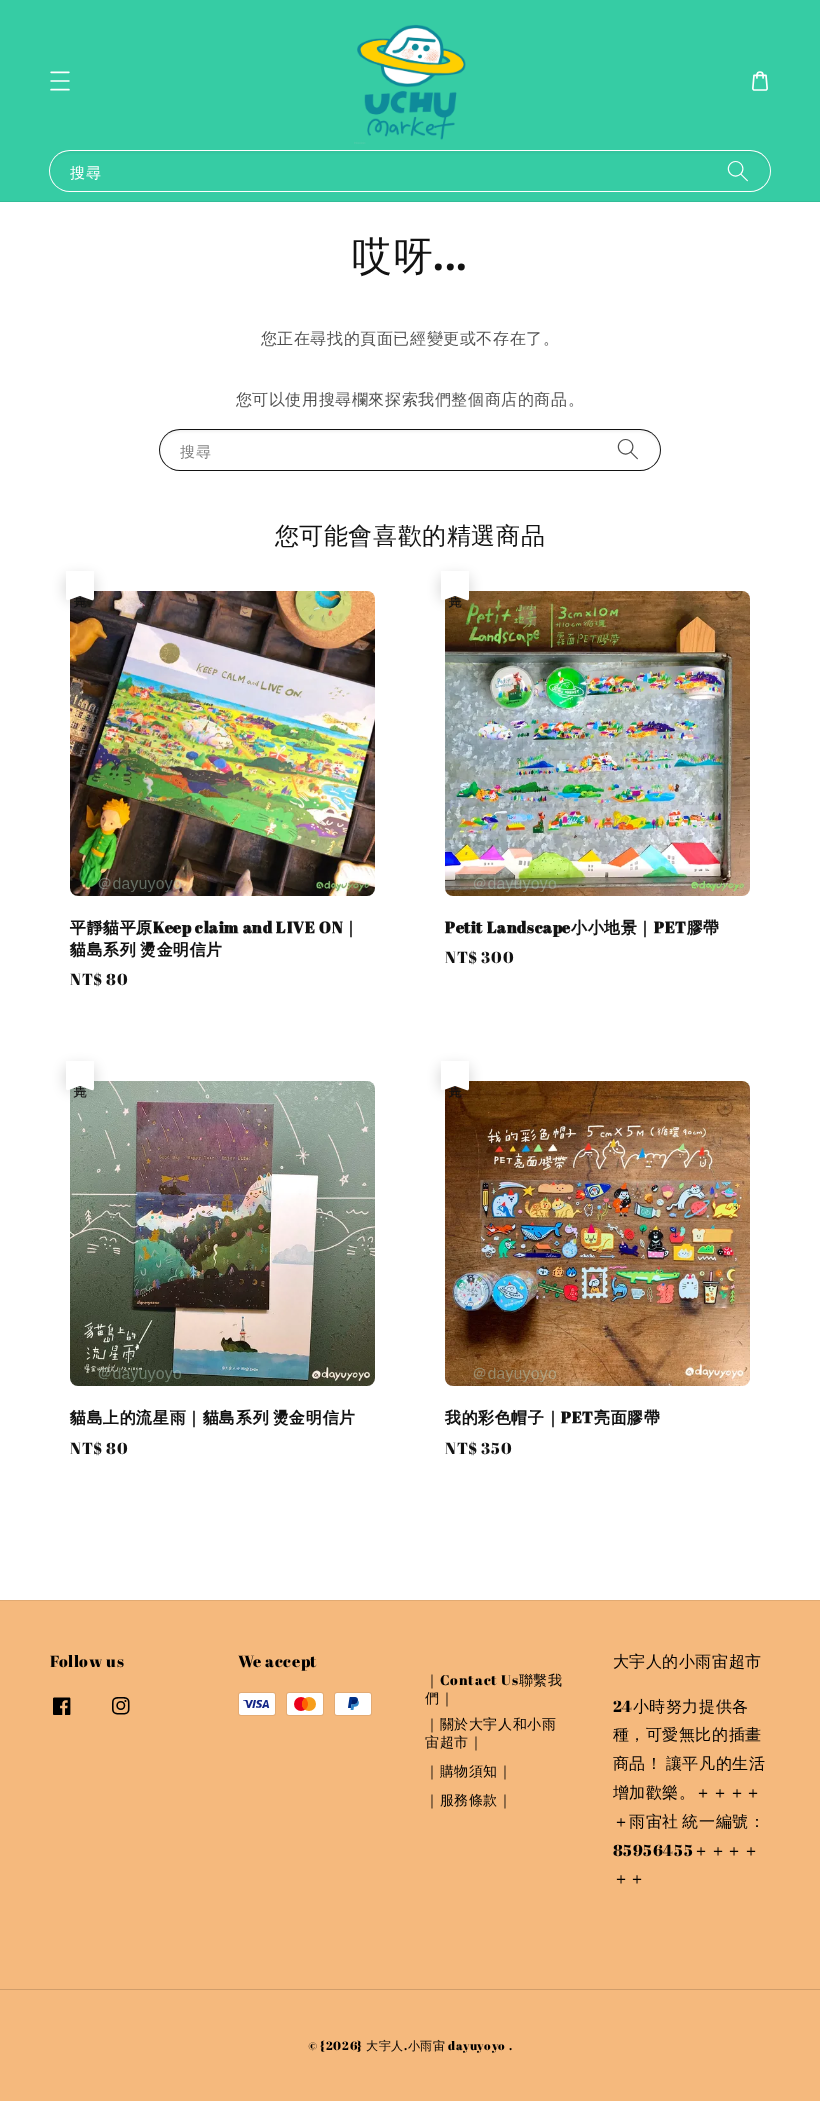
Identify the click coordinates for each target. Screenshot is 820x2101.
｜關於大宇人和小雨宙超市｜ (490, 1732)
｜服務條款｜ (469, 1799)
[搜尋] (738, 170)
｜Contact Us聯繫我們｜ (493, 1689)
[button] (60, 81)
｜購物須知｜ (469, 1770)
